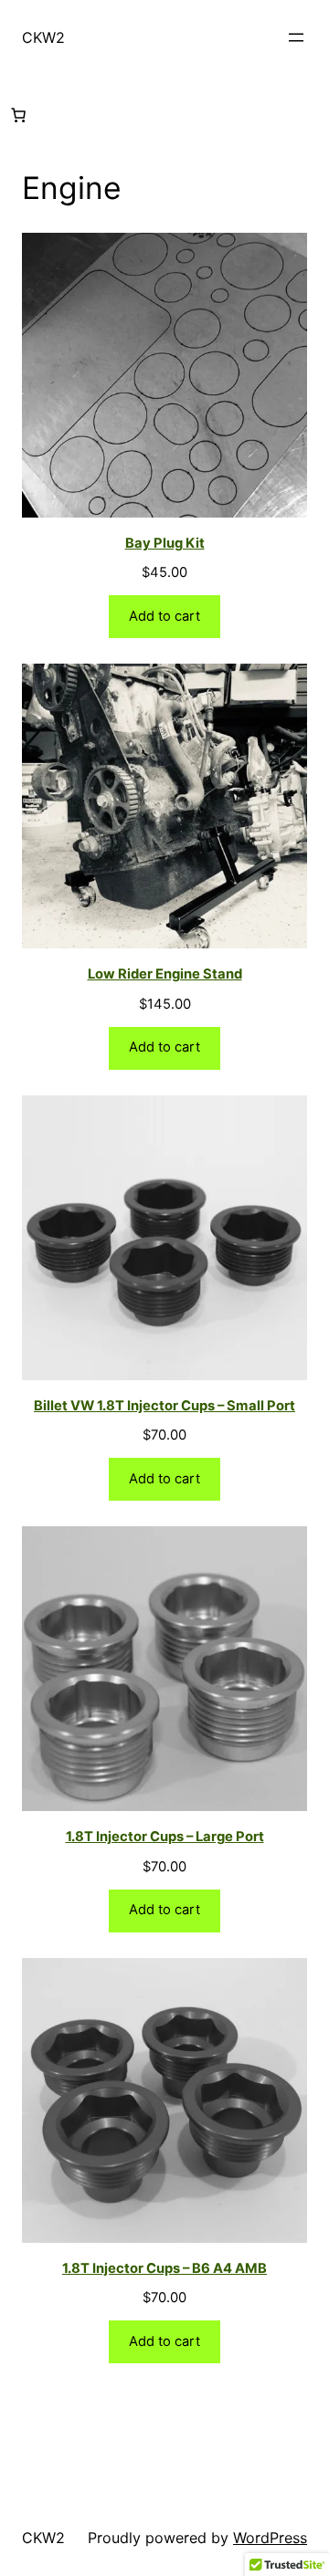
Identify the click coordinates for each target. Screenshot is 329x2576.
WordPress (270, 2538)
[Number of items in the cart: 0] (18, 115)
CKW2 (43, 37)
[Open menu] (296, 37)
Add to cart (164, 616)
